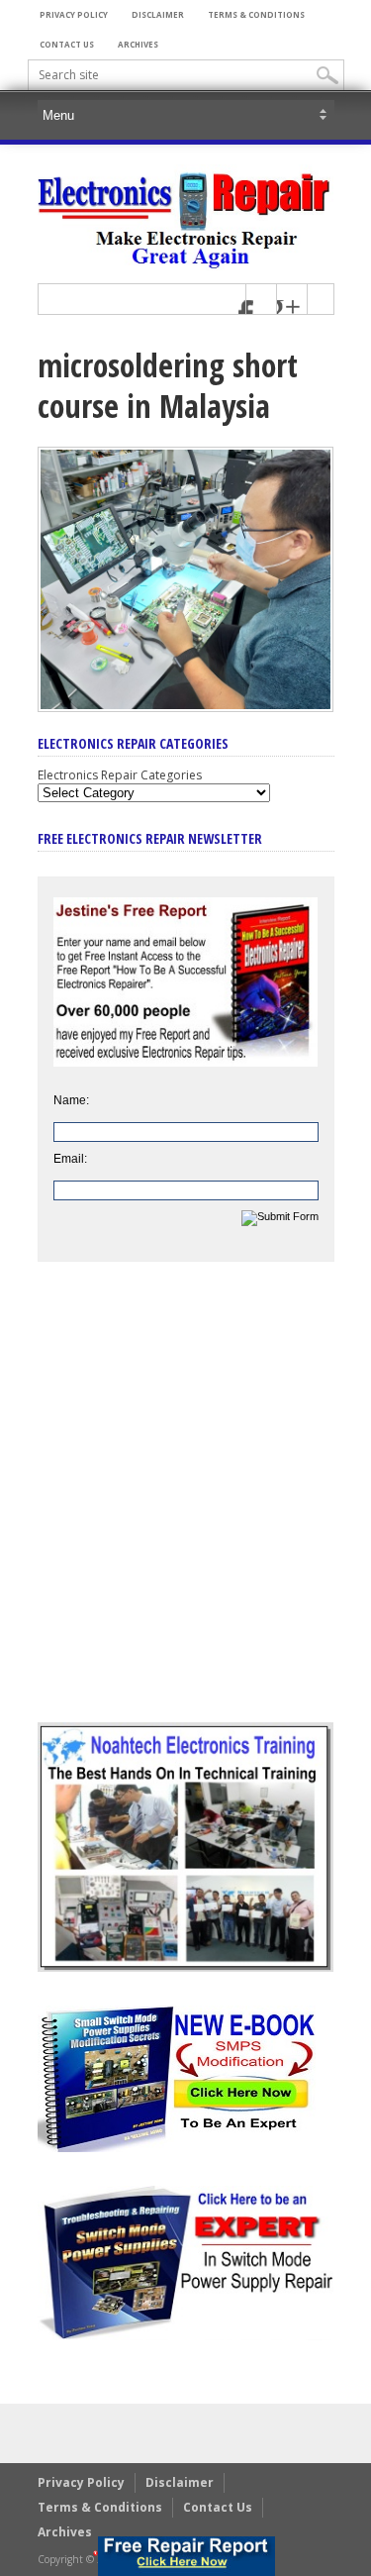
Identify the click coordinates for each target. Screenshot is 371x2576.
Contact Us (67, 44)
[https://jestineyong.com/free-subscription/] (186, 2556)
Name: (71, 1100)
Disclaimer (158, 14)
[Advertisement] (185, 1507)
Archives (138, 44)
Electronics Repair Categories (120, 775)
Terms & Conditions (256, 14)
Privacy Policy (74, 14)
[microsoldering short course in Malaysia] (186, 707)
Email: (70, 1159)
